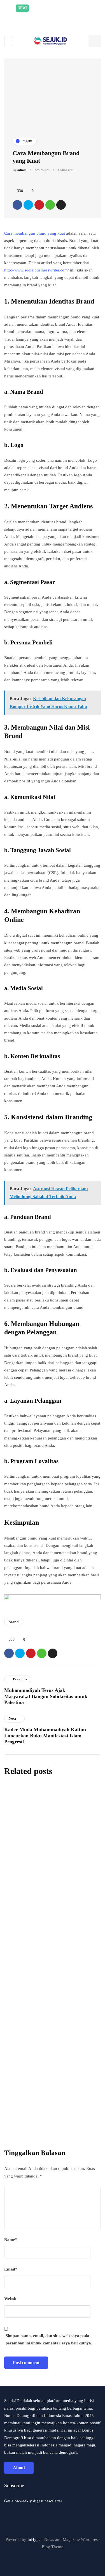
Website (11, 2299)
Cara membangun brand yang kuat (35, 233)
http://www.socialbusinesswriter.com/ (37, 270)
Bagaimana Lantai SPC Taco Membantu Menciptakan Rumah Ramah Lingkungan (47, 1922)
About (19, 2468)
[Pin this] (39, 205)
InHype (34, 2539)
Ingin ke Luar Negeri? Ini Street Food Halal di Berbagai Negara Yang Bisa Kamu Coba (47, 2008)
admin (22, 170)
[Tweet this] (28, 205)
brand (14, 1622)
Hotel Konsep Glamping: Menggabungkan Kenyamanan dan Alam (50, 1836)
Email (11, 2269)
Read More (65, 16)
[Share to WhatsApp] (50, 205)
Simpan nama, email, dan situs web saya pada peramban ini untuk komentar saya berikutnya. (49, 2339)
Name (11, 2240)
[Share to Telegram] (61, 205)
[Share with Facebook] (17, 205)
